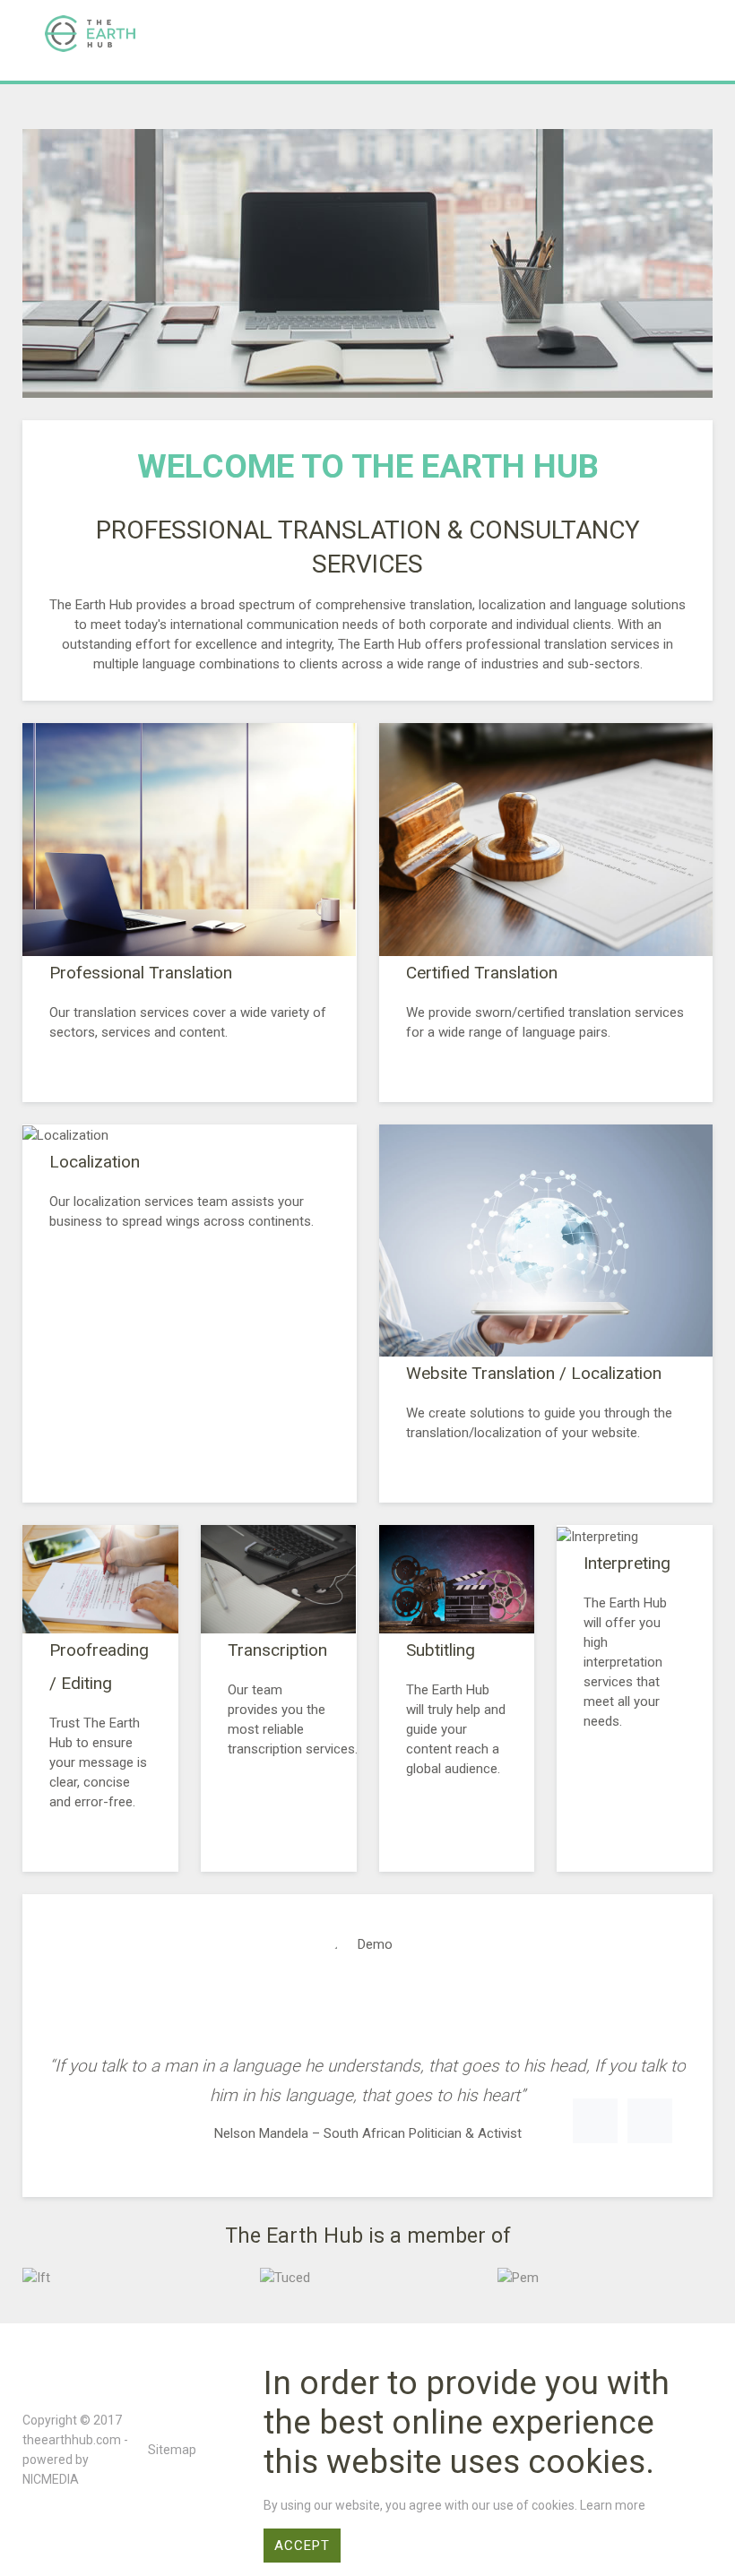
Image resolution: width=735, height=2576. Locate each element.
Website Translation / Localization (534, 1373)
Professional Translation (141, 973)
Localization (95, 1162)
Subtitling (441, 1650)
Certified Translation (482, 973)
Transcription (277, 1650)
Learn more (613, 2505)
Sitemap (172, 2450)
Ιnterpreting (627, 1563)
